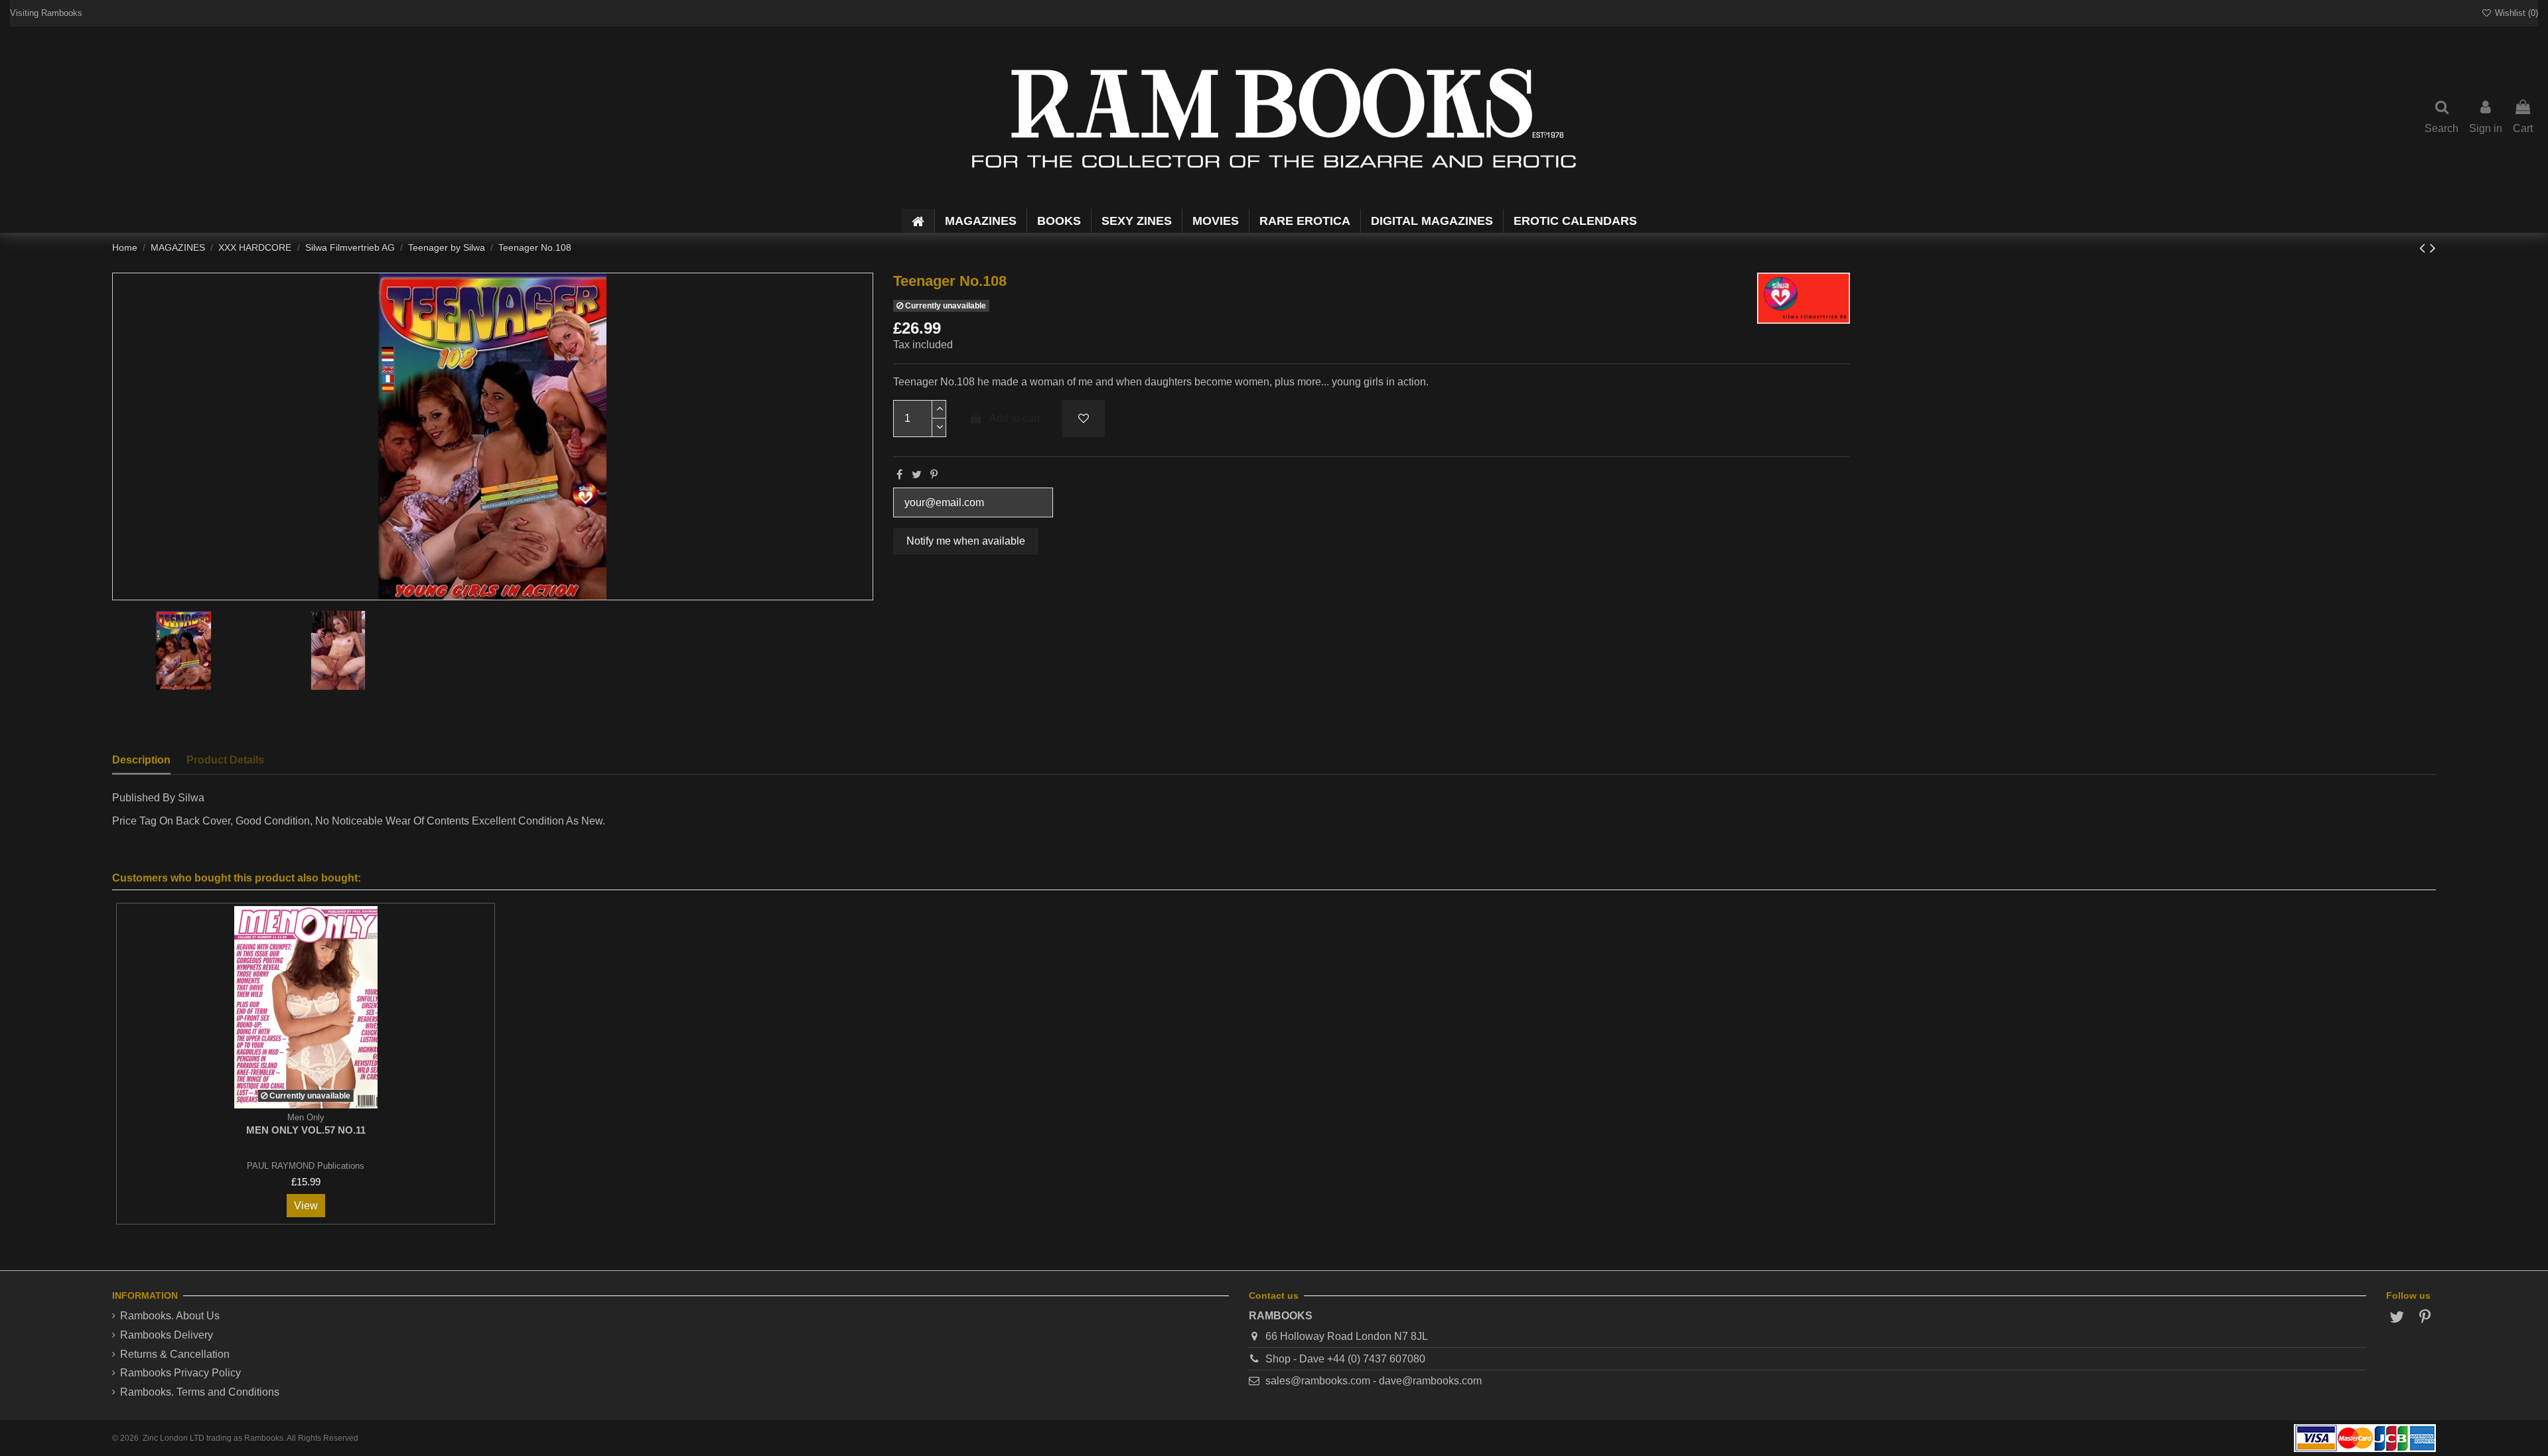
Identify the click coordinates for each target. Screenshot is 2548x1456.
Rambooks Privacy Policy (180, 1373)
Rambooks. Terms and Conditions (200, 1392)
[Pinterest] (934, 475)
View (306, 1206)
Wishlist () (2515, 13)
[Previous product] (2425, 248)
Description (141, 760)
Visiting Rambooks (46, 13)
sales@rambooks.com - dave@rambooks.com (1374, 1381)
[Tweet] (917, 475)
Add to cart (1015, 418)
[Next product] (2433, 248)
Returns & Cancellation (175, 1354)
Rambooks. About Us (170, 1316)
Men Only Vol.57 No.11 (306, 1130)
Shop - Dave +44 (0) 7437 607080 (1345, 1359)
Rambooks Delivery (167, 1335)
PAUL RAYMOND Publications (306, 1166)
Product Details (225, 760)
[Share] (899, 475)
